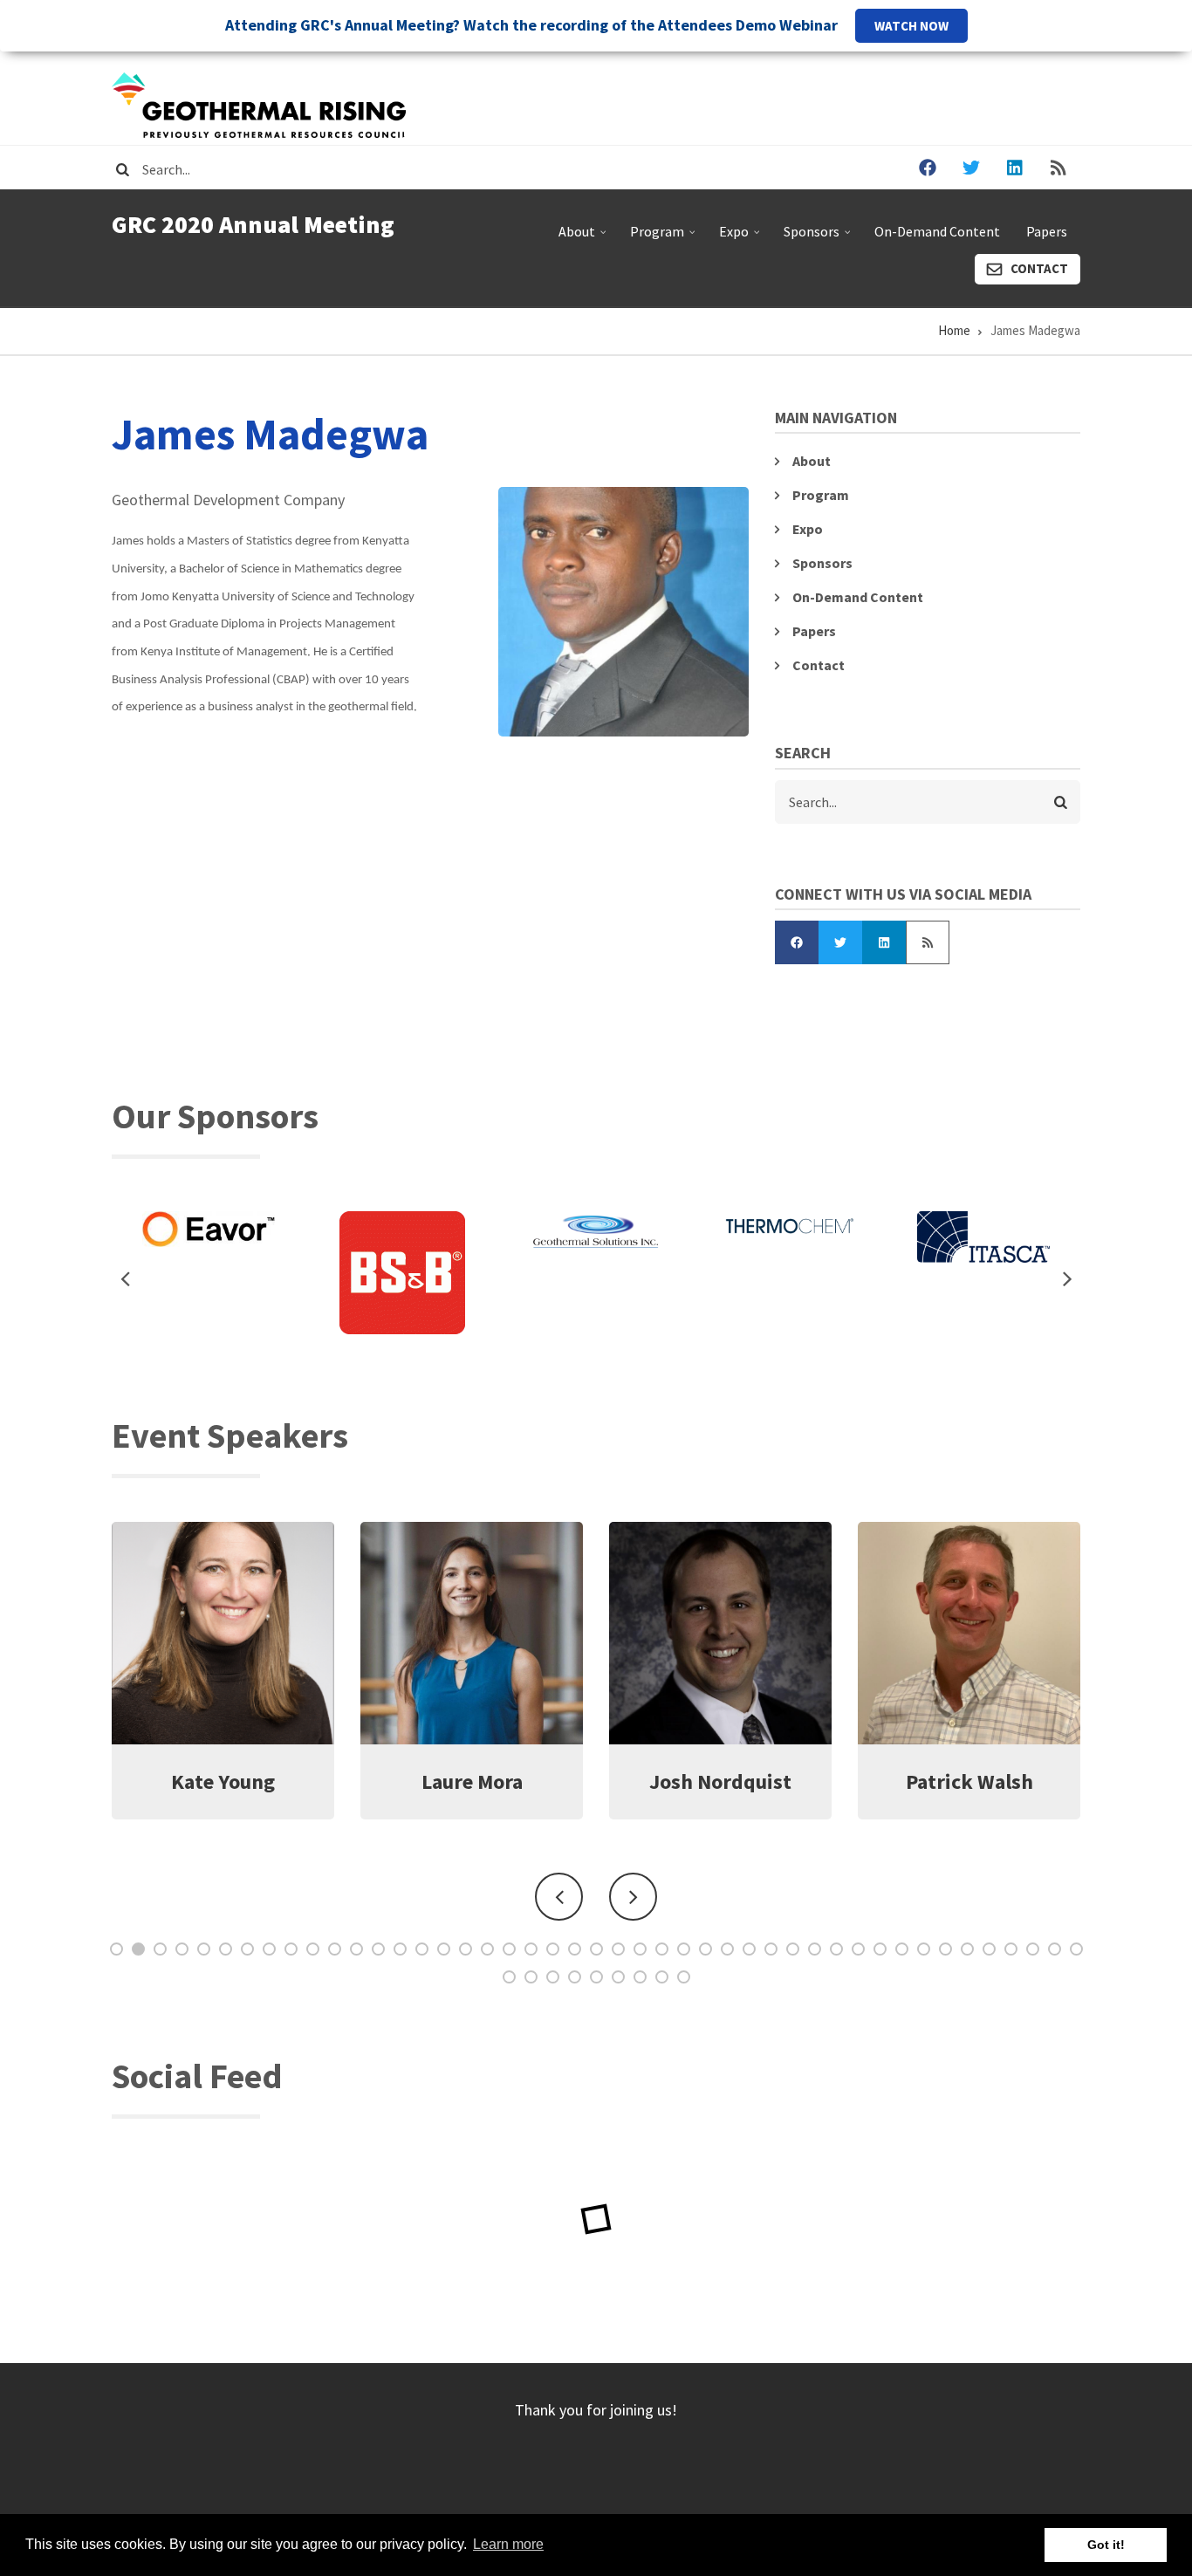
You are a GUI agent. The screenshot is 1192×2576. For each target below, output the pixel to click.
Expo (741, 238)
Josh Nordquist (472, 1781)
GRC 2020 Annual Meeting (253, 224)
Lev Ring (969, 1781)
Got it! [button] (1106, 2545)
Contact (1039, 268)
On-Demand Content (937, 231)
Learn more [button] (508, 2544)
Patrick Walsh (721, 1781)
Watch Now (911, 26)
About (584, 238)
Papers (1047, 231)
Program (665, 238)
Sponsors (819, 238)
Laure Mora (223, 1781)
